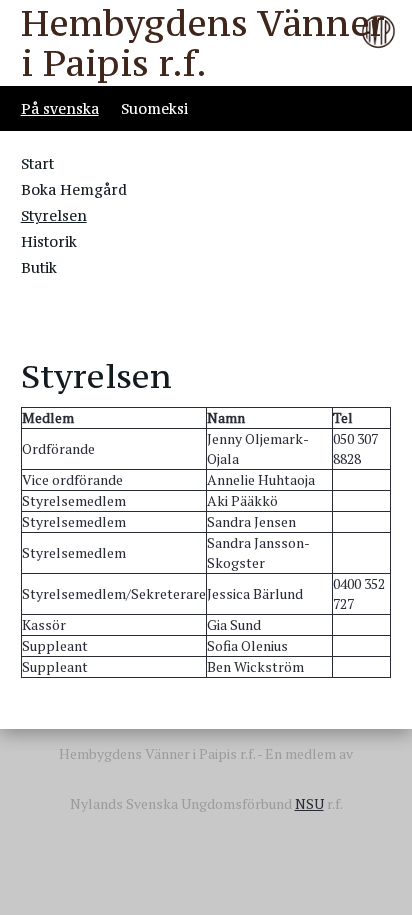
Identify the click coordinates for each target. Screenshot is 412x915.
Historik (49, 241)
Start (37, 163)
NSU (309, 803)
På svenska (60, 108)
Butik (39, 267)
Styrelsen (54, 215)
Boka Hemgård (74, 189)
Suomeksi (154, 108)
